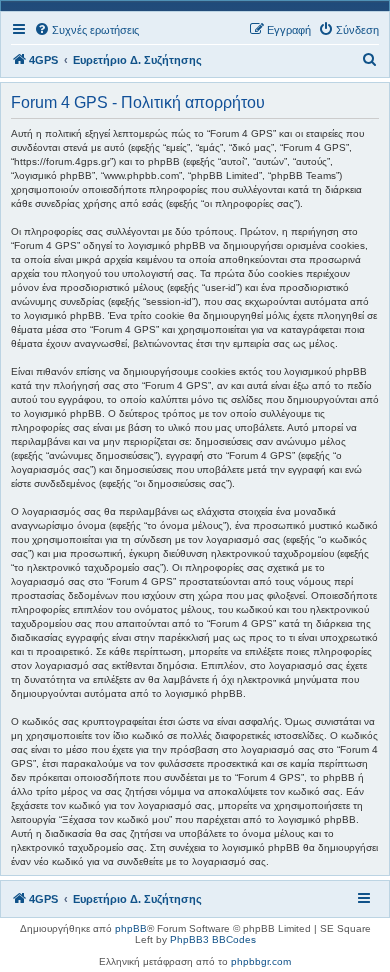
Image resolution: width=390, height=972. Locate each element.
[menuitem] (86, 30)
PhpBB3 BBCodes (213, 939)
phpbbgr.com (261, 961)
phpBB (131, 928)
